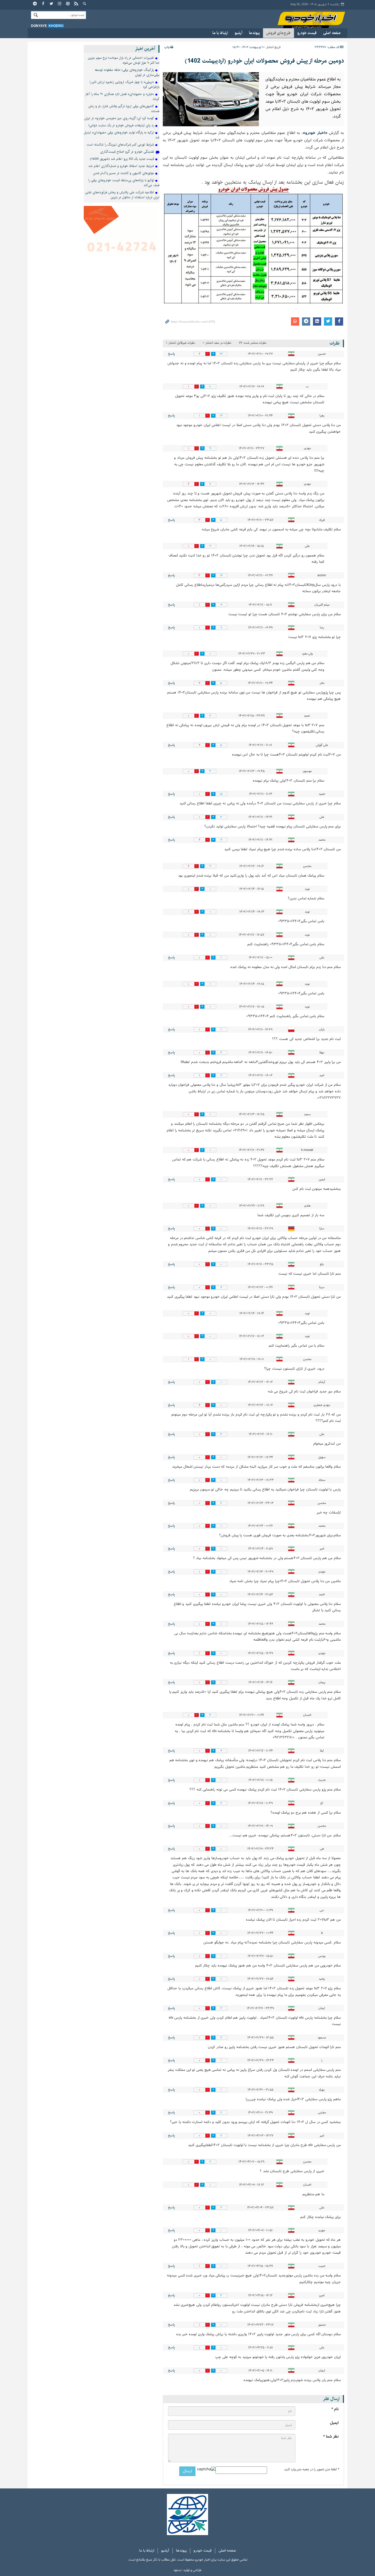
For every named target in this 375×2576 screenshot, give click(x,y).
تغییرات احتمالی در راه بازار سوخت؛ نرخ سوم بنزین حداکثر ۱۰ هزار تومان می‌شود (124, 60)
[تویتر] (52, 4)
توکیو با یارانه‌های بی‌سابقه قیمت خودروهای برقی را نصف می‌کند (124, 183)
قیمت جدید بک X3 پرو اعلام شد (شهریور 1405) (122, 159)
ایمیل (334, 2423)
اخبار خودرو (306, 19)
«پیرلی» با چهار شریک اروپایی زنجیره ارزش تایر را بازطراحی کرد (124, 84)
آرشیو (239, 33)
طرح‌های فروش (279, 33)
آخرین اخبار (145, 49)
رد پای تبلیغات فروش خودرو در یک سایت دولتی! (121, 125)
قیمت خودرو (307, 33)
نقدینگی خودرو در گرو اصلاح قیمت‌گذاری (127, 152)
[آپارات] (68, 4)
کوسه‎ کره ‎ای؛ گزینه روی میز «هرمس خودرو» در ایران (119, 118)
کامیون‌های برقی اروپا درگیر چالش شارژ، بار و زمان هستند (124, 109)
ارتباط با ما (220, 33)
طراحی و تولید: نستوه (188, 2570)
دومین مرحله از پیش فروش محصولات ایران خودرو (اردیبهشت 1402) (264, 61)
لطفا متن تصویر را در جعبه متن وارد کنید (311, 2469)
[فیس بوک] (43, 4)
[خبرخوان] (76, 4)
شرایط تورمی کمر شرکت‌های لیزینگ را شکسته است (120, 145)
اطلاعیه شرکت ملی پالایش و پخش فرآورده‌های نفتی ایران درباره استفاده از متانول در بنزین (122, 195)
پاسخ (171, 354)
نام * (335, 2409)
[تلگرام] (35, 4)
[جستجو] (85, 4)
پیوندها (254, 33)
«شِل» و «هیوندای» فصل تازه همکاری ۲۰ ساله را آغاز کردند (122, 97)
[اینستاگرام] (60, 4)
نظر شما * (331, 2437)
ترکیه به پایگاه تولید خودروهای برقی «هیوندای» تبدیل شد (122, 135)
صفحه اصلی (332, 33)
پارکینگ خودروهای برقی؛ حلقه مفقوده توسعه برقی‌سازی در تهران (127, 72)
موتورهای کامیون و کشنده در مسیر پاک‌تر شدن (124, 173)
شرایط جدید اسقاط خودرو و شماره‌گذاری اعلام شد (121, 166)
